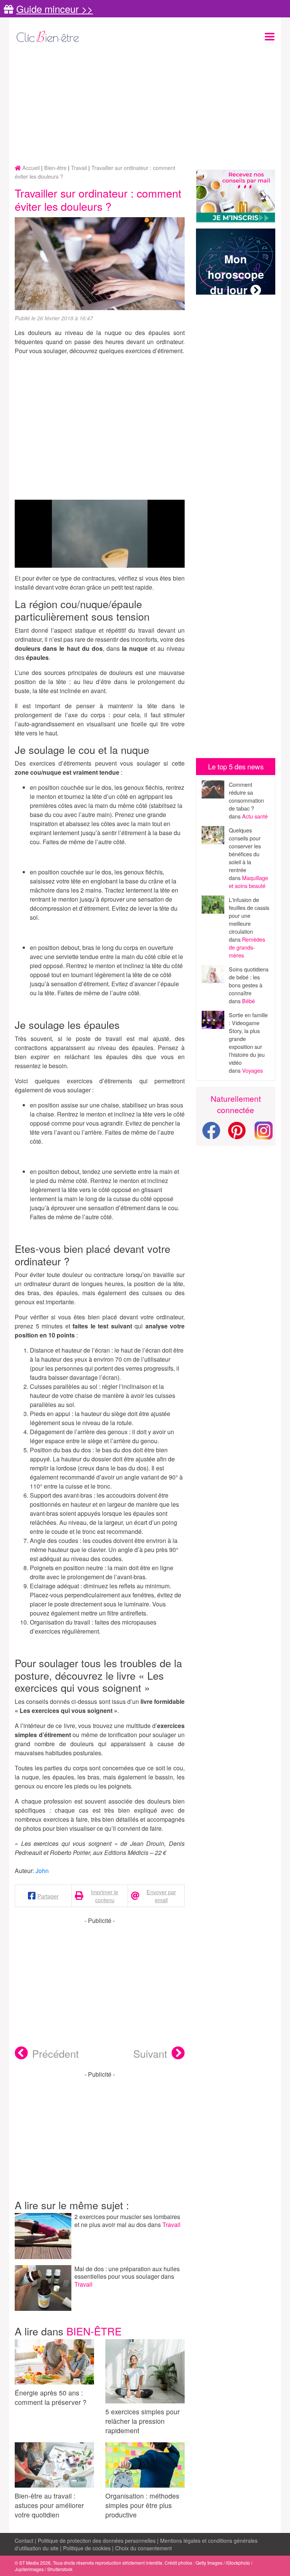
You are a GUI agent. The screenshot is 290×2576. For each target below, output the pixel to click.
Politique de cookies (87, 2548)
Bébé (248, 1001)
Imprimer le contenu (105, 1896)
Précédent (56, 2053)
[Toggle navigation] (270, 37)
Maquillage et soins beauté (248, 882)
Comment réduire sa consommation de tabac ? (246, 796)
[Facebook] (211, 1135)
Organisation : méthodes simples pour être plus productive (142, 2505)
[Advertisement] (145, 105)
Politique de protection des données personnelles (97, 2540)
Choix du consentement (143, 2548)
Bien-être (94, 2331)
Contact (24, 2540)
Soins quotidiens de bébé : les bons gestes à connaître (249, 981)
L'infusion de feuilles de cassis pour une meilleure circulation (249, 915)
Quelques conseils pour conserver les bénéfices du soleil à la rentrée (245, 850)
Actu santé (255, 816)
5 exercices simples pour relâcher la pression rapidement (143, 2421)
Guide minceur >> (55, 9)
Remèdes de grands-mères (247, 947)
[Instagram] (264, 1130)
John (42, 1871)
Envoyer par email (161, 1896)
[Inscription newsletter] (236, 196)
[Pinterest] (237, 1135)
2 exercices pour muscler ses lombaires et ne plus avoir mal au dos (127, 2221)
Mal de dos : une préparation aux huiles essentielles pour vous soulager (127, 2273)
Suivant (150, 2053)
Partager (48, 1896)
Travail (171, 2225)
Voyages (252, 1070)
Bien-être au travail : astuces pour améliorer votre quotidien (49, 2505)
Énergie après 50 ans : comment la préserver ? (51, 2397)
